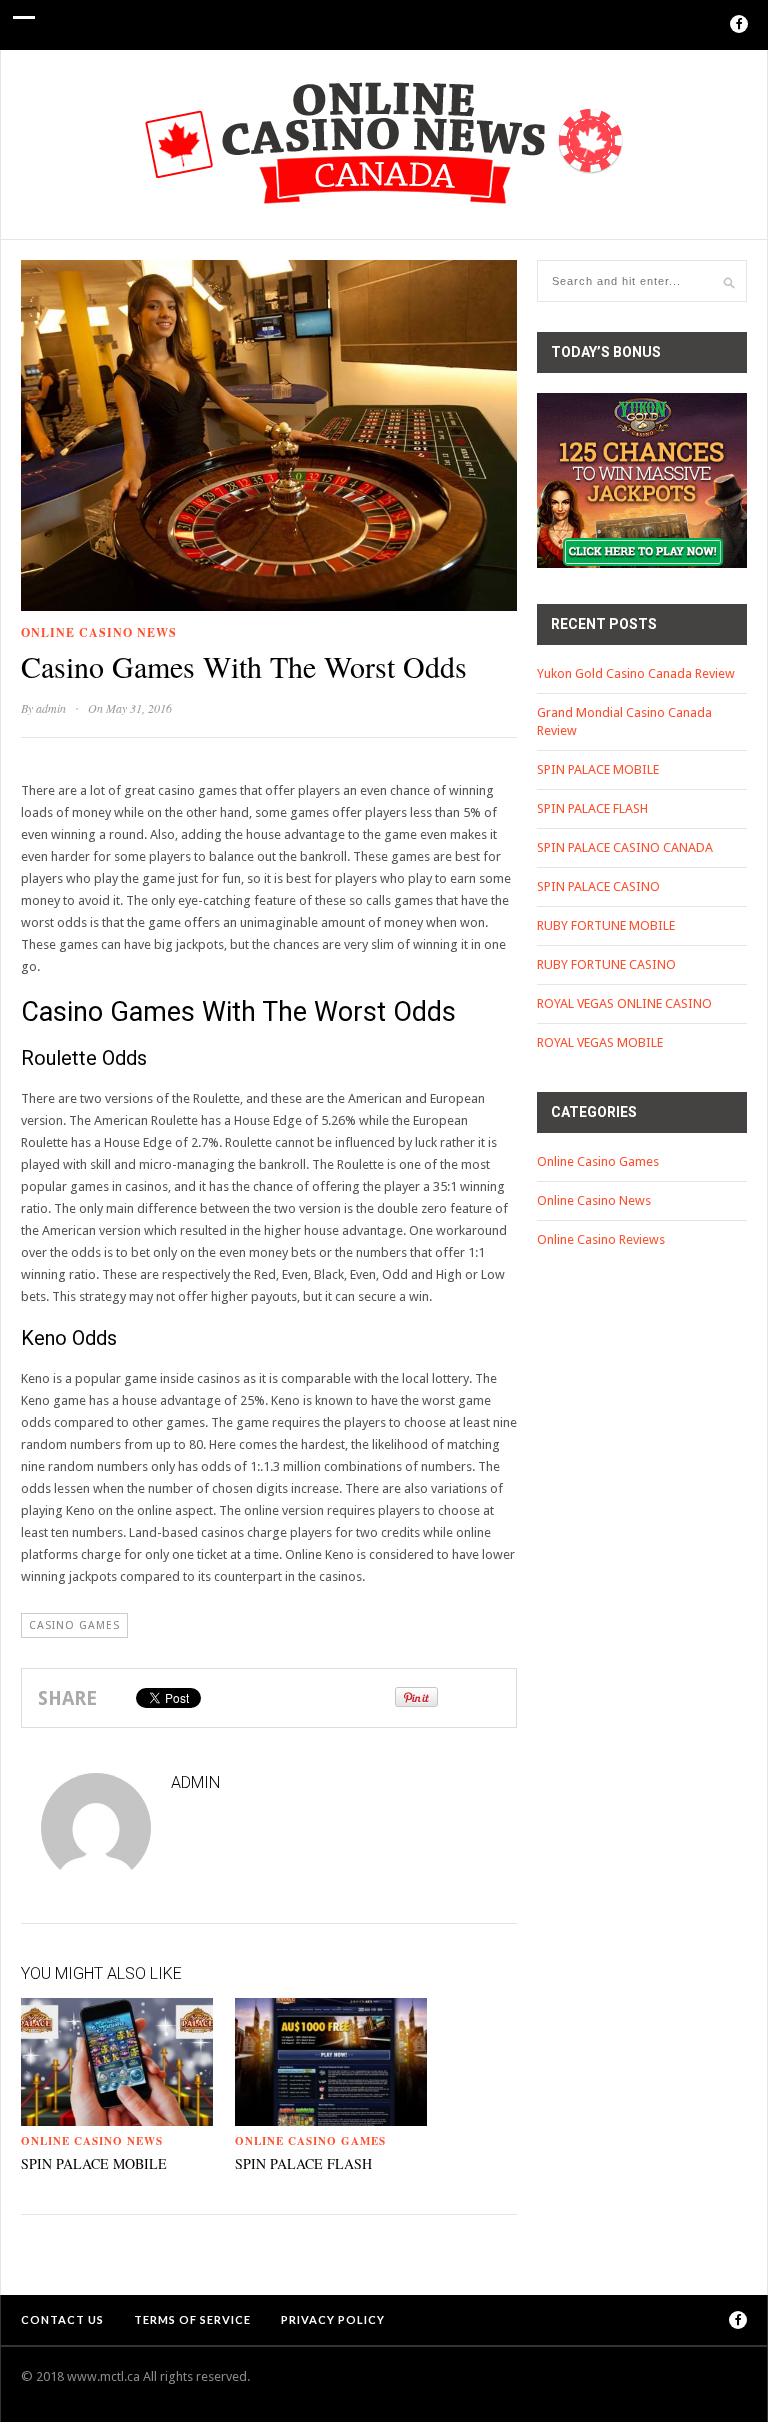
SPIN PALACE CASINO (598, 886)
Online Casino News (99, 632)
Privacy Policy (333, 2319)
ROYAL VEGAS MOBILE (600, 1042)
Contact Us (62, 2319)
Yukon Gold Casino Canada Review (636, 673)
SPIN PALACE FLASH (303, 2163)
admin (51, 708)
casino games (74, 1625)
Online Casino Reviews (601, 1239)
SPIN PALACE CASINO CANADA (625, 847)
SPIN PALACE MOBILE (94, 2163)
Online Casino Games (310, 2141)
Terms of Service (192, 2319)
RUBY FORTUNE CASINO (606, 964)
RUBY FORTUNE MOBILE (606, 925)
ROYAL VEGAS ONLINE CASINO (624, 1003)
